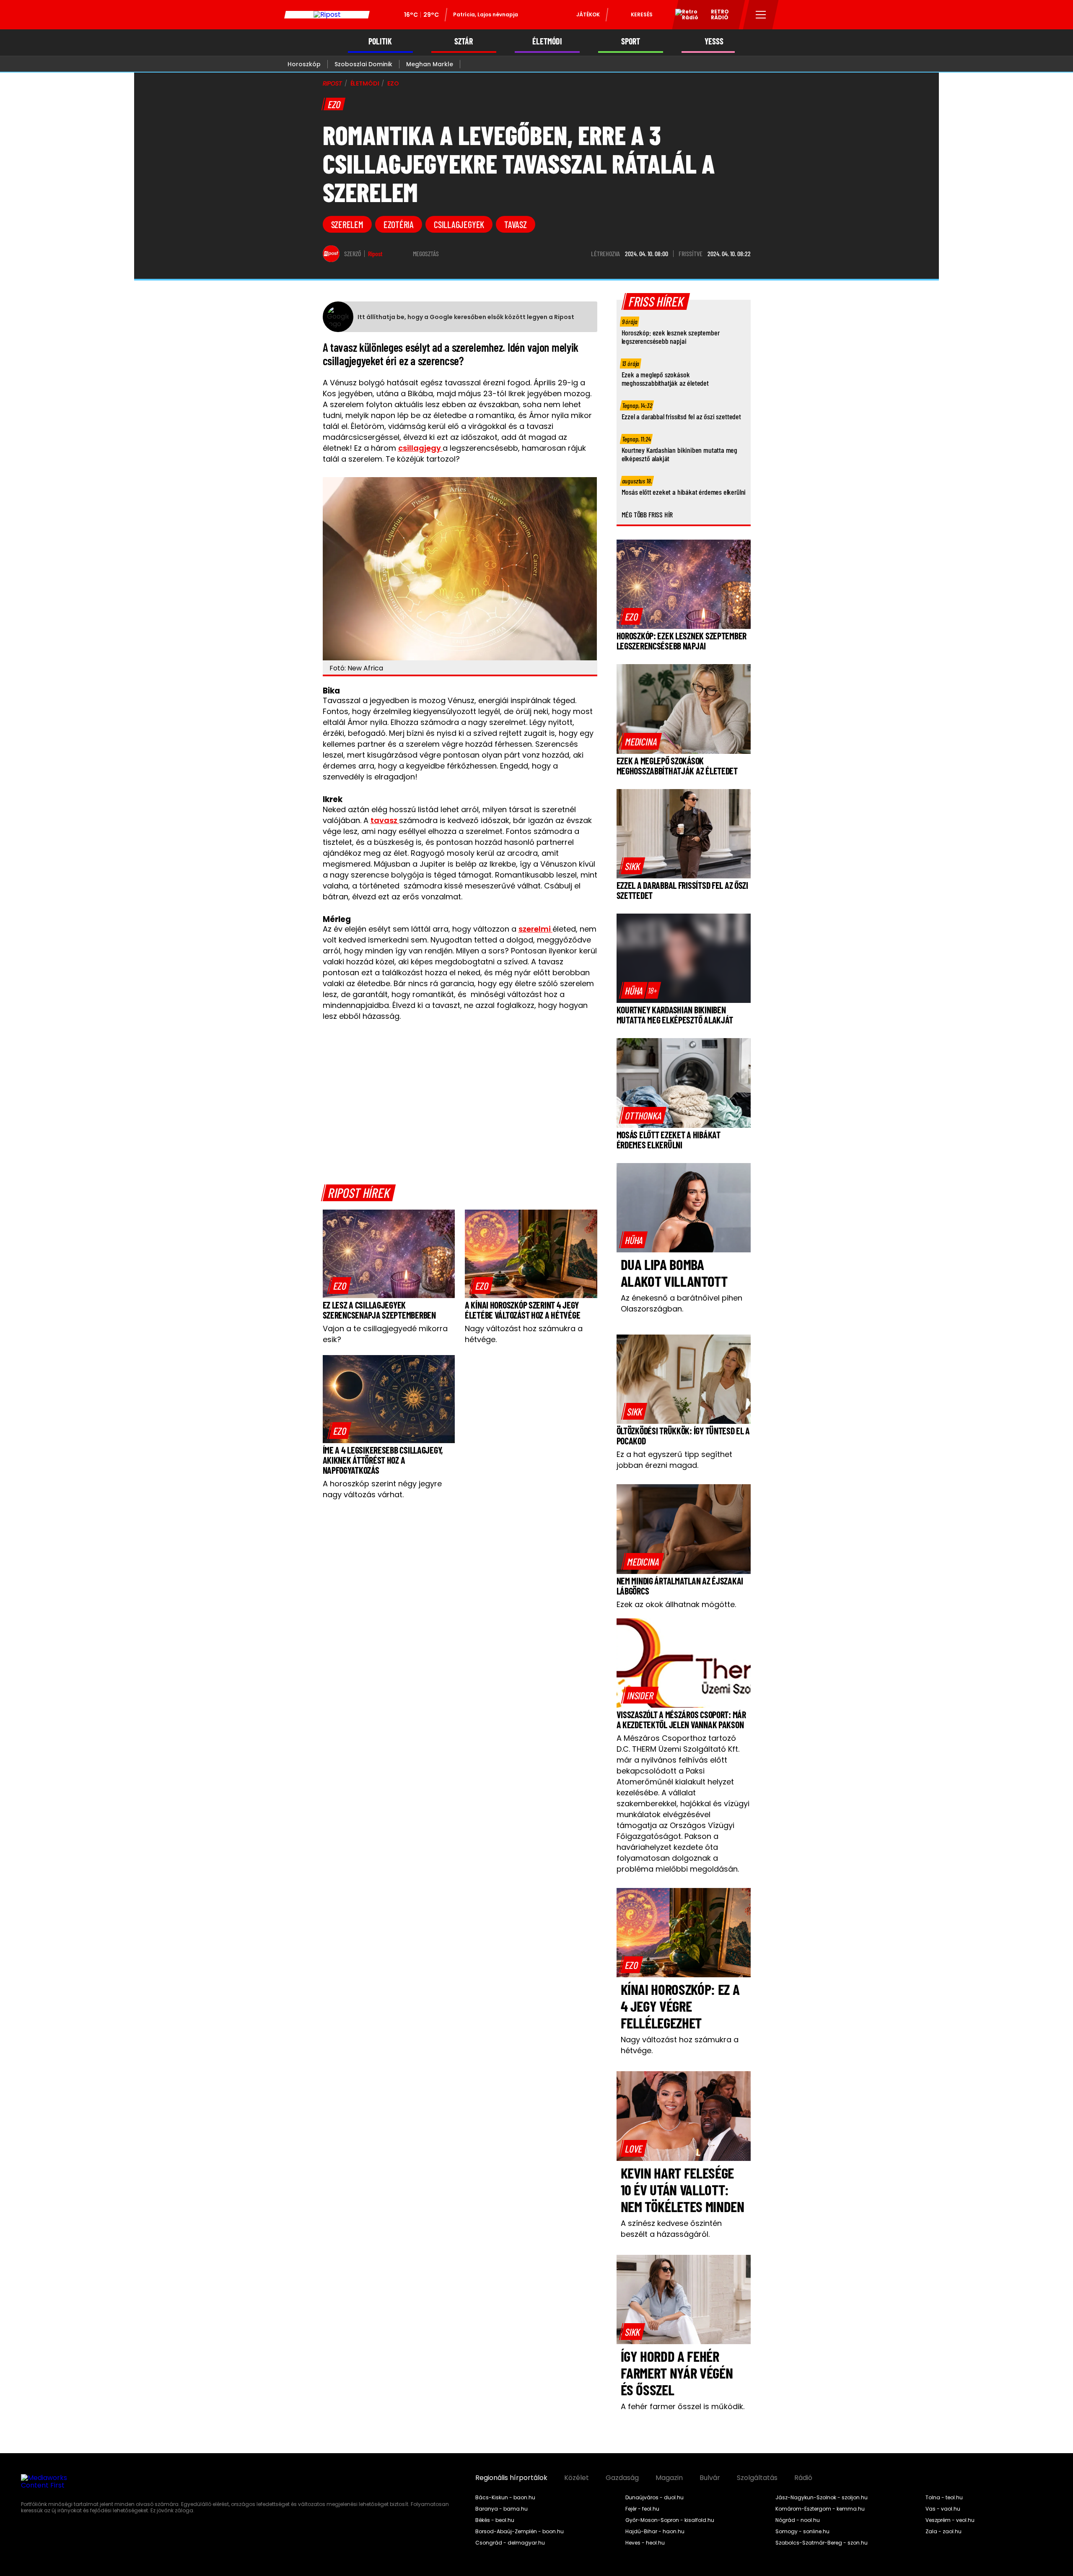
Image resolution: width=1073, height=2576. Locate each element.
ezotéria (399, 224)
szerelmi (535, 929)
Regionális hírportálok (511, 2478)
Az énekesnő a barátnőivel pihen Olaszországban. (682, 1303)
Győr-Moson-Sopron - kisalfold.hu (670, 2520)
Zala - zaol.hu (943, 2532)
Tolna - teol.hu (944, 2498)
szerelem (347, 224)
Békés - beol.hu (495, 2520)
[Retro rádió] (684, 16)
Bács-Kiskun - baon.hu (505, 2498)
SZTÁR (464, 41)
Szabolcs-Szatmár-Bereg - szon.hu (822, 2543)
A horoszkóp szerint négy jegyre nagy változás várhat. (382, 1489)
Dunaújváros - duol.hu (654, 2498)
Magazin (669, 2478)
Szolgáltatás (757, 2478)
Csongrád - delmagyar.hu (510, 2543)
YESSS (714, 41)
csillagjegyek (459, 224)
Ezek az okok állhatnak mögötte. (676, 1604)
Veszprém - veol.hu (950, 2520)
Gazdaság (622, 2478)
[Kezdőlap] (327, 15)
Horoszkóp (304, 64)
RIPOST (332, 83)
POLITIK (380, 41)
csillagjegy (420, 448)
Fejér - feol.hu (642, 2509)
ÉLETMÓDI (547, 41)
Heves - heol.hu (645, 2543)
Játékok (588, 14)
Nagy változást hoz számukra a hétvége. (524, 1334)
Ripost (375, 254)
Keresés (642, 14)
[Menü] (761, 15)
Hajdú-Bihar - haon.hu (655, 2532)
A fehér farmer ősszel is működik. (683, 2406)
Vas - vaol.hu (943, 2509)
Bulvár (710, 2478)
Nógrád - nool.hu (798, 2520)
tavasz (516, 224)
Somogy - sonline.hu (802, 2532)
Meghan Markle (430, 64)
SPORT (631, 41)
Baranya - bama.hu (502, 2509)
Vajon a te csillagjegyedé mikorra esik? (385, 1334)
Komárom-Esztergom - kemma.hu (820, 2509)
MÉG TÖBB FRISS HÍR (647, 514)
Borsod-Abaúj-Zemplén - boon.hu (520, 2532)
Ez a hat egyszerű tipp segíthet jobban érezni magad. (674, 1460)
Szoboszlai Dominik (363, 64)
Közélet (577, 2478)
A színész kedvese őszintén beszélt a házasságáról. (671, 2229)
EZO (393, 83)
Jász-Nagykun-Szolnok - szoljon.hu (822, 2498)
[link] (340, 1285)
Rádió (803, 2478)
